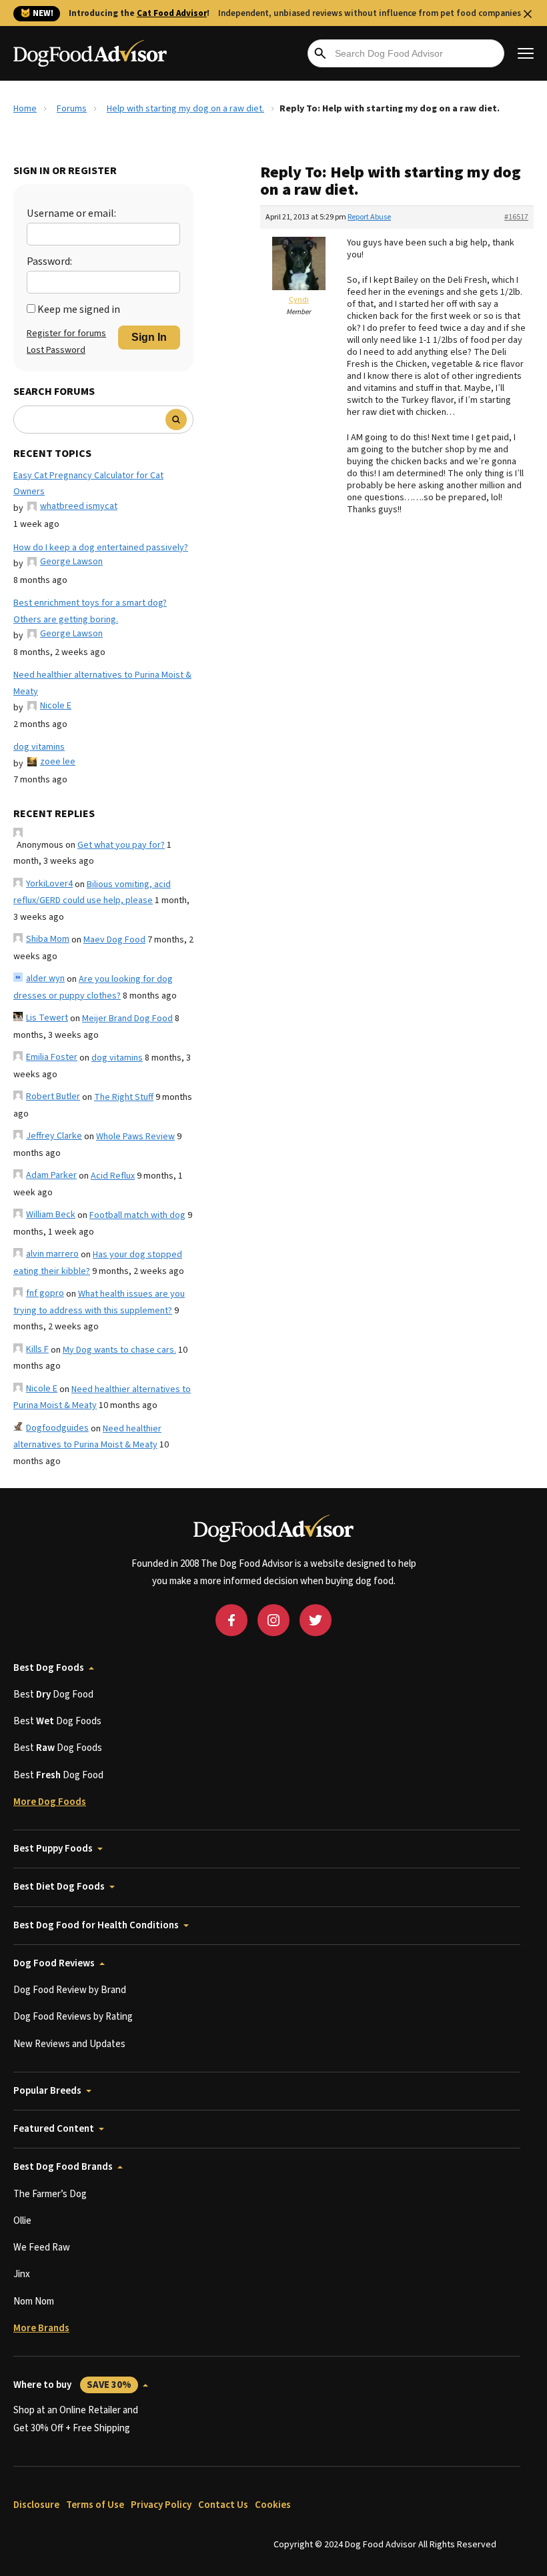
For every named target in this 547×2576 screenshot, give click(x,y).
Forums (72, 109)
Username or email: (71, 213)
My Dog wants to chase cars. (119, 1350)
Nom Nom (34, 2302)
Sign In (149, 337)
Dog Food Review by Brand (70, 1990)
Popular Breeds (47, 2091)
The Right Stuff (124, 1097)
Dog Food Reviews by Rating (73, 2017)
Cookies (273, 2505)
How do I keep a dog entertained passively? (101, 548)
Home (25, 109)
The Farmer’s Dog (50, 2194)
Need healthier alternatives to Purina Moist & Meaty (102, 683)
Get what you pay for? (121, 845)
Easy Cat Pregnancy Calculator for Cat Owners (88, 484)
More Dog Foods (50, 1802)
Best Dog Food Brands (63, 2167)
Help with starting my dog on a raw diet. (185, 109)
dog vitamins (39, 747)
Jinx (22, 2274)
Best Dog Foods (49, 1668)
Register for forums (66, 334)
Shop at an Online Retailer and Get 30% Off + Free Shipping (76, 2419)
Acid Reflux (113, 1176)
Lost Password (56, 350)
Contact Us (223, 2505)
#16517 (516, 217)
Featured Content (54, 2129)
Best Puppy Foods (53, 1849)
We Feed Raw (42, 2247)
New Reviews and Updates (69, 2044)
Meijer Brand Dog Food (127, 1019)
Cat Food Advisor (172, 13)
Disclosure (36, 2505)
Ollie (22, 2221)
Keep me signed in (79, 309)
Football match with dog (137, 1215)
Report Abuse (369, 217)
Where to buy (72, 2385)
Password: (49, 261)
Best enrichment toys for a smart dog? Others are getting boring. (90, 611)
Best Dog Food (53, 1695)
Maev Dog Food (114, 940)
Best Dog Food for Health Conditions (96, 1925)
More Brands (41, 2328)
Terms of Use (95, 2505)
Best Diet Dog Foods (59, 1887)
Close (528, 14)
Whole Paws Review (135, 1137)
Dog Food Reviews (54, 1963)
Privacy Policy (161, 2505)
